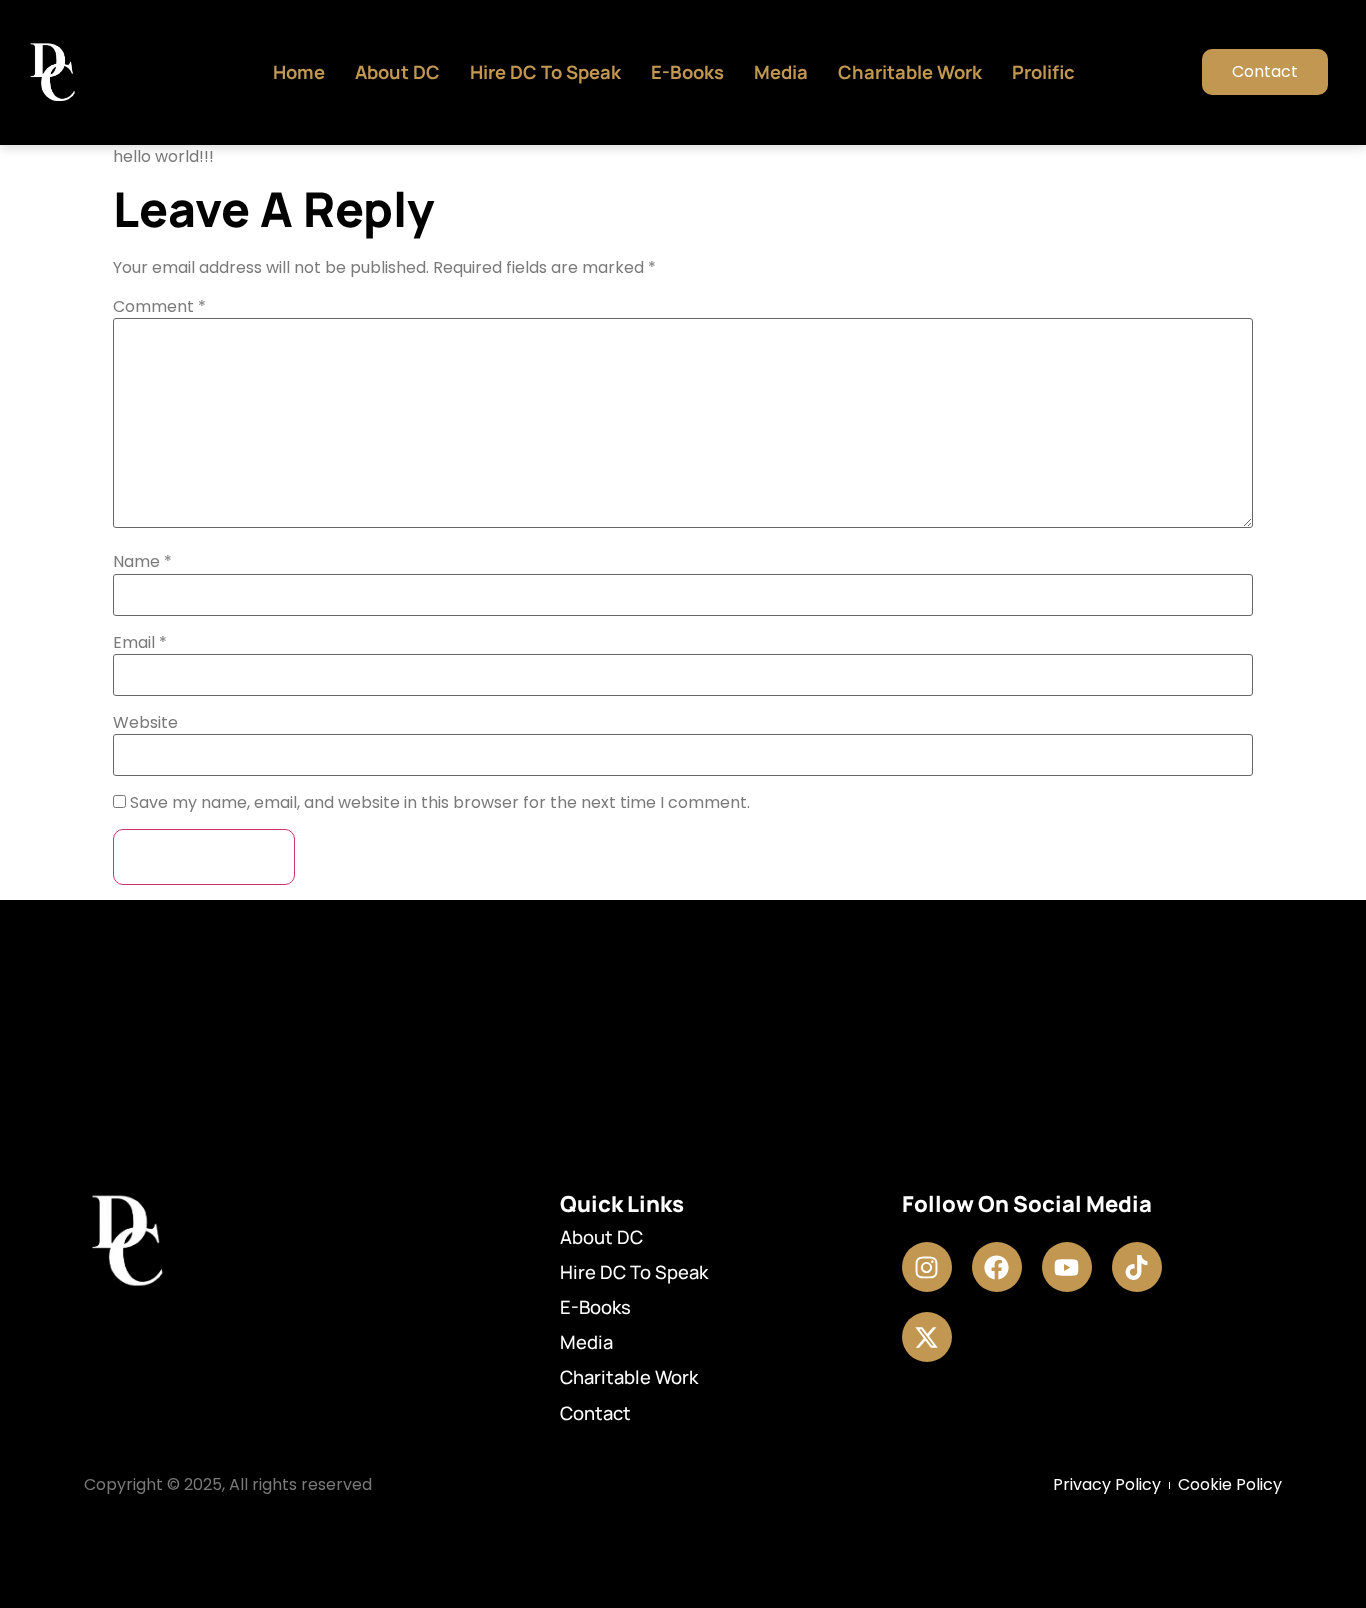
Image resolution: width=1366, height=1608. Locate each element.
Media (781, 72)
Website (145, 723)
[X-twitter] (927, 1337)
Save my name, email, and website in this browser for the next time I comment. (440, 803)
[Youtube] (1067, 1267)
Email (140, 643)
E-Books (687, 72)
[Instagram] (927, 1267)
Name (142, 562)
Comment (159, 307)
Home (299, 72)
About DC (397, 72)
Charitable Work (910, 72)
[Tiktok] (1137, 1267)
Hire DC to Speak (545, 72)
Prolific (1043, 72)
